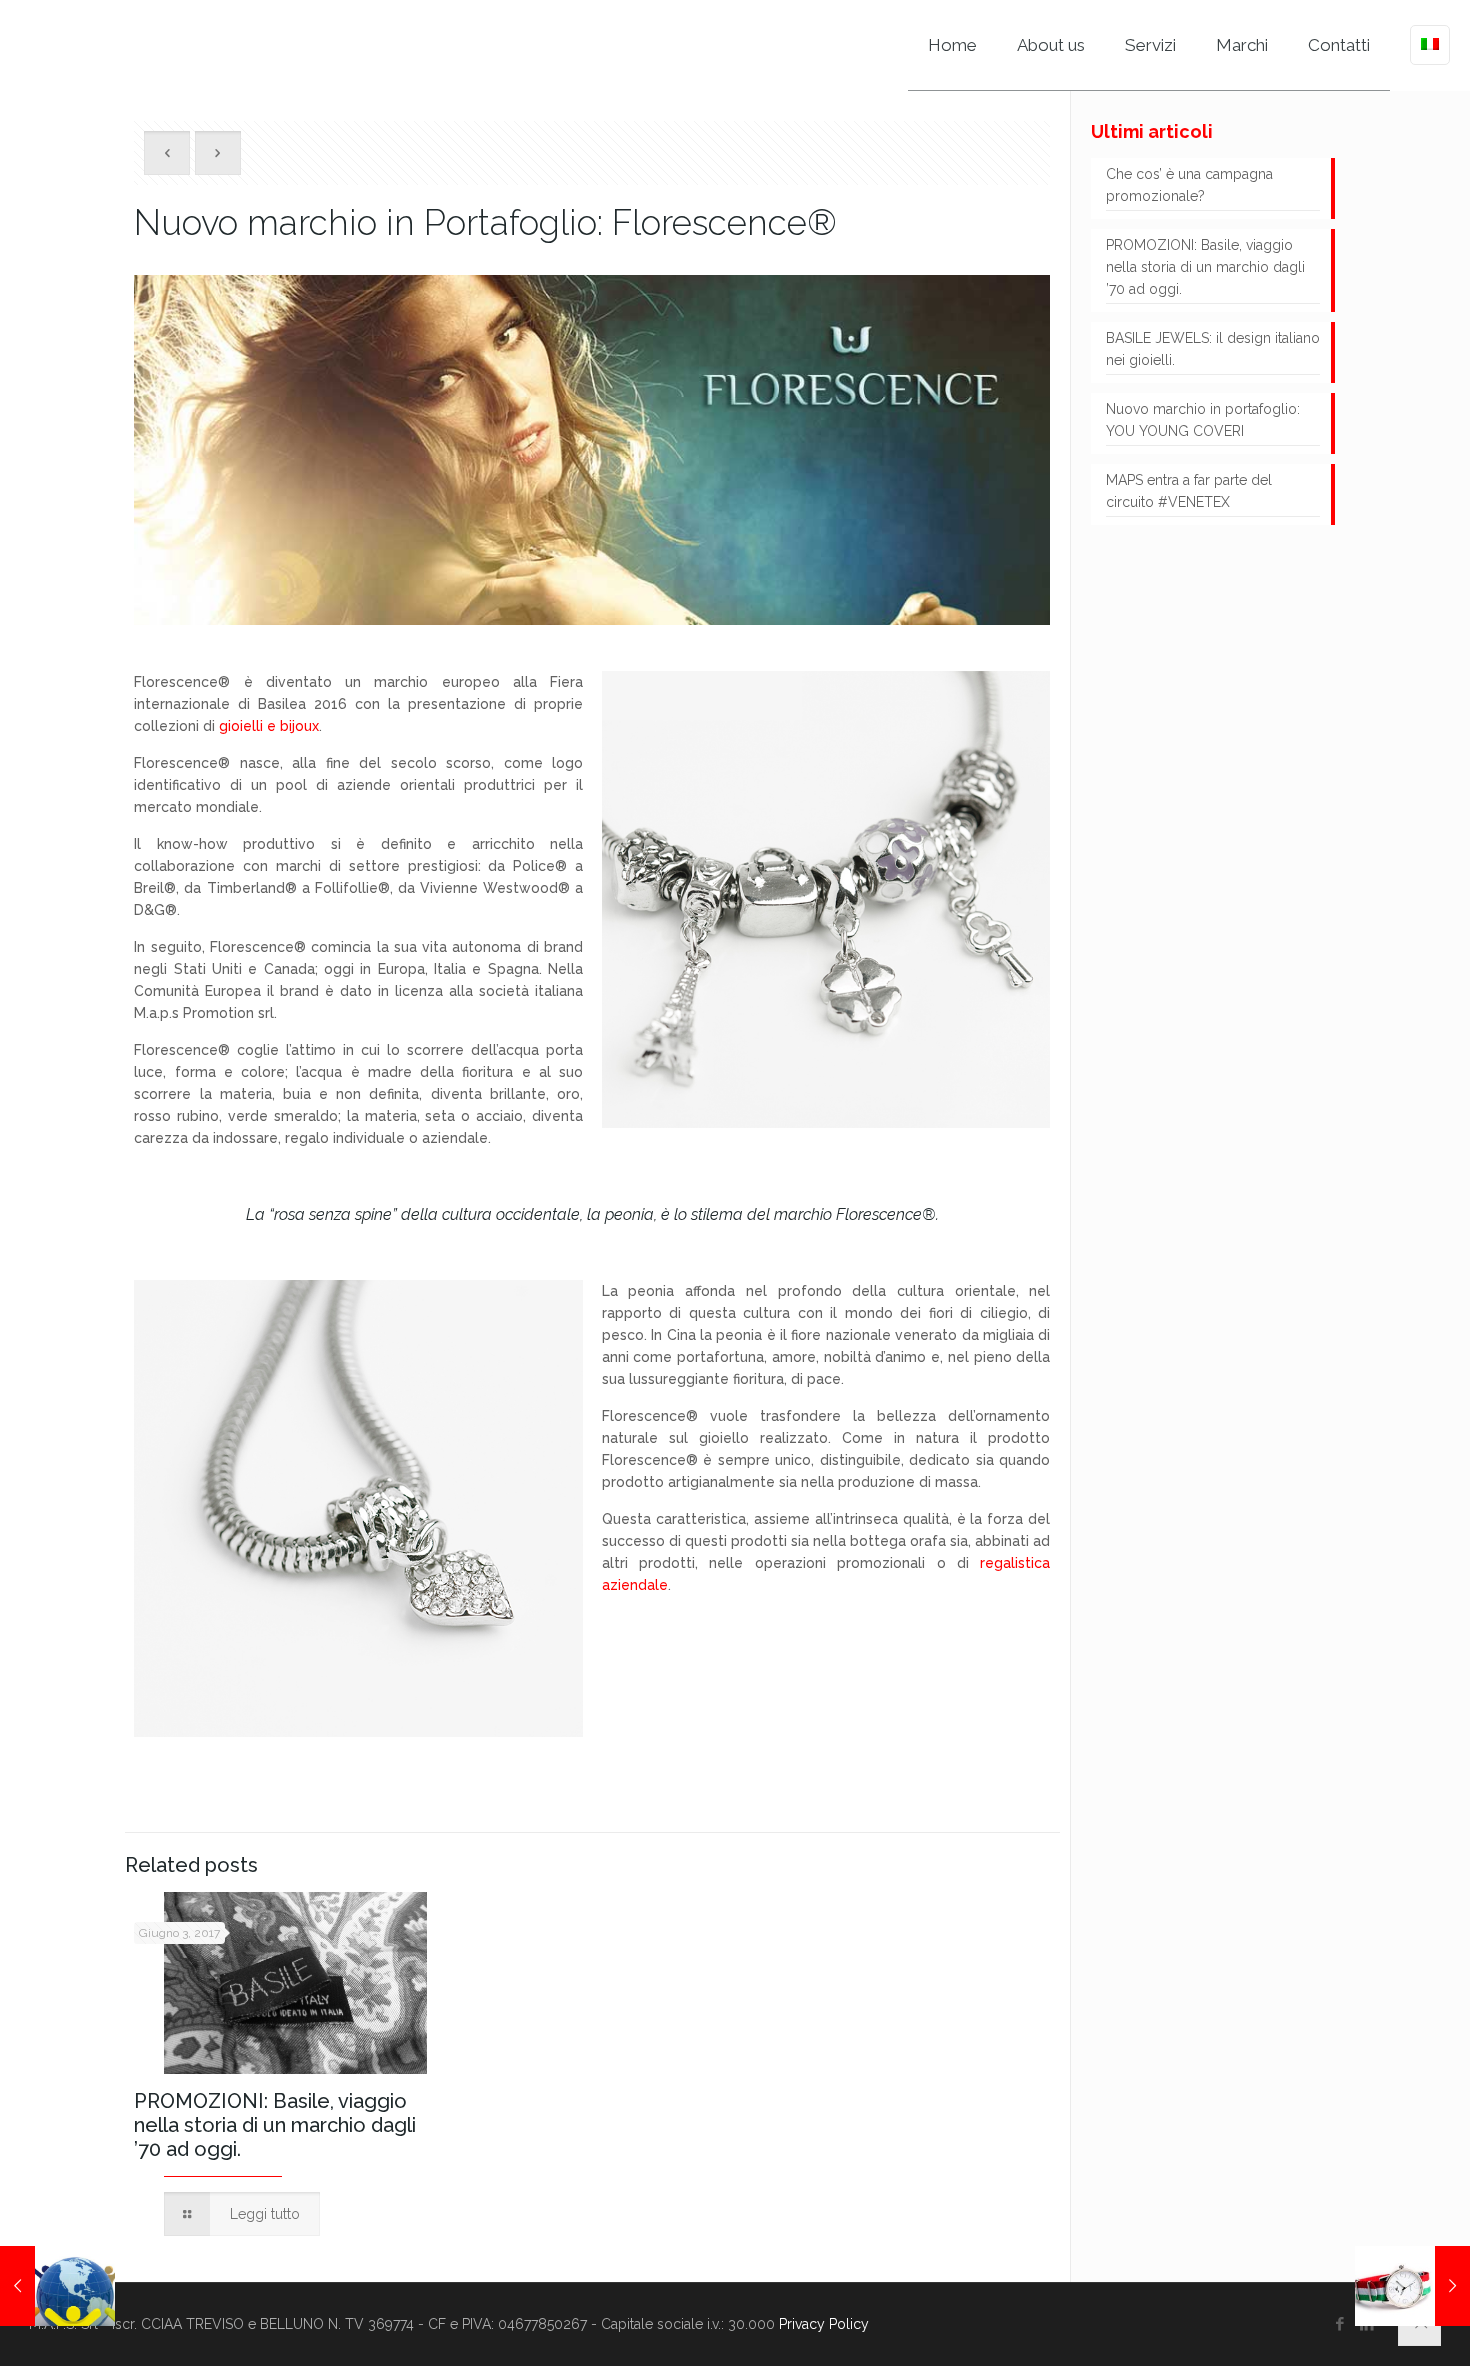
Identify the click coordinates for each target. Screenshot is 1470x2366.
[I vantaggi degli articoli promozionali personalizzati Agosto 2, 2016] (1412, 2286)
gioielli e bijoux (269, 726)
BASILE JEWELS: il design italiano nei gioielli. (1213, 349)
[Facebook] (1340, 2324)
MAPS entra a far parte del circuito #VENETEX (1189, 491)
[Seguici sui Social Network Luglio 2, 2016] (57, 2286)
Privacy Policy (824, 2324)
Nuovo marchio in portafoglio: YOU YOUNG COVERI (1203, 420)
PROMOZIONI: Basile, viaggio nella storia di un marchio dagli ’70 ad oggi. (275, 2125)
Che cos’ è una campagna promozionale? (1189, 185)
